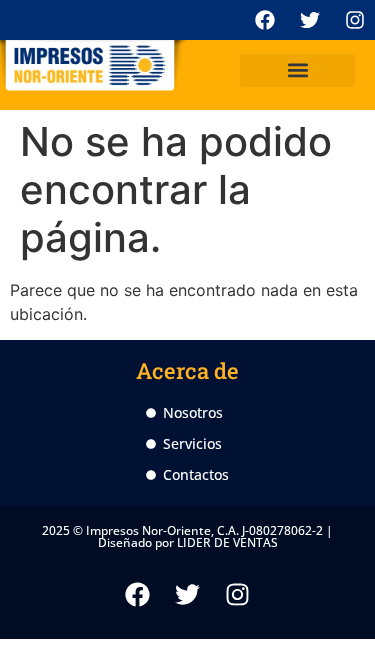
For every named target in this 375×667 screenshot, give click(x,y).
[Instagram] (355, 20)
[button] (297, 70)
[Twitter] (310, 20)
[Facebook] (265, 20)
